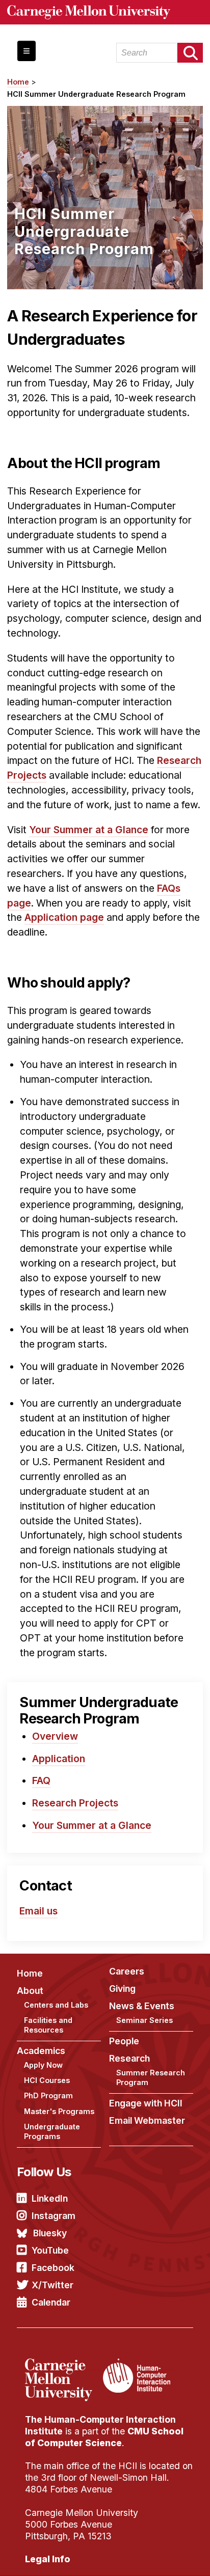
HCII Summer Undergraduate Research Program (96, 94)
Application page (64, 917)
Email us (38, 1911)
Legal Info (48, 2559)
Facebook (53, 2268)
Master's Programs (59, 2111)
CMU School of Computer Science (104, 2437)
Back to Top (159, 2556)
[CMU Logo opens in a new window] (105, 12)
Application (59, 1759)
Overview (55, 1736)
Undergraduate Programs (52, 2131)
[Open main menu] (27, 51)
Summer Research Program (151, 2077)
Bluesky (50, 2233)
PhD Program (48, 2095)
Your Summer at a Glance (89, 830)
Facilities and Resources (48, 2025)
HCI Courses (47, 2080)
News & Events (142, 2006)
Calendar (51, 2302)
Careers (127, 1971)
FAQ (41, 1780)
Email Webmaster (147, 2120)
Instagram (54, 2216)
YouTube (50, 2250)
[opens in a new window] (63, 2365)
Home (18, 82)
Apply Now (43, 2065)
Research (129, 2058)
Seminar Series (145, 2020)
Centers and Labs (56, 2005)
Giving (122, 1989)
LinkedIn (50, 2198)
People (124, 2041)
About (30, 1991)
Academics (41, 2051)
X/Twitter (52, 2285)
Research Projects (75, 1803)
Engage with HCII (146, 2103)
